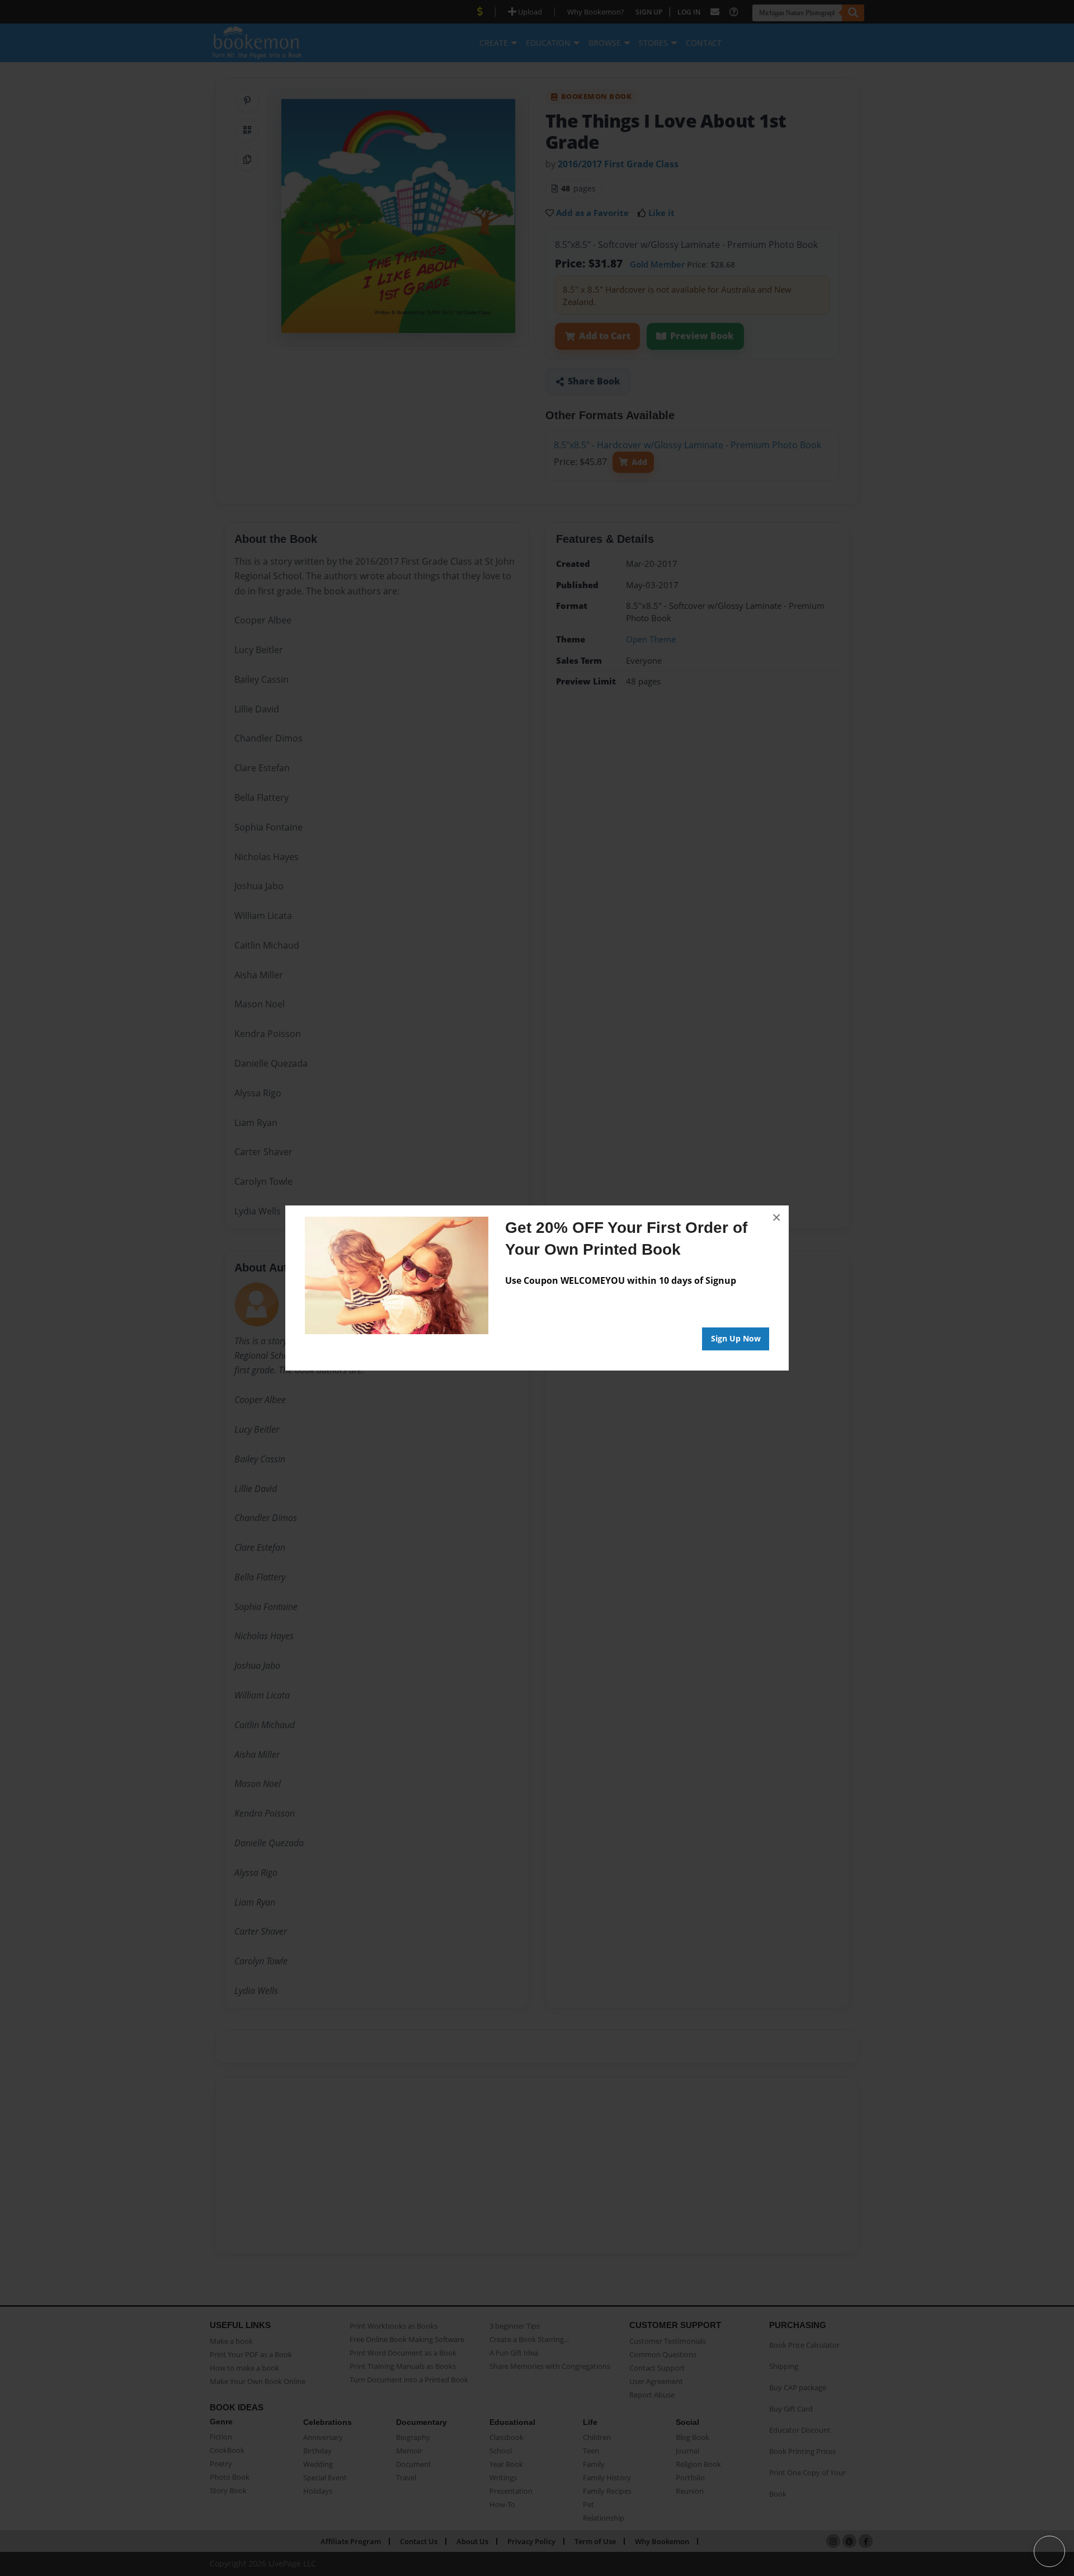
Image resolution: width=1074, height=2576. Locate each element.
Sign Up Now (736, 1338)
